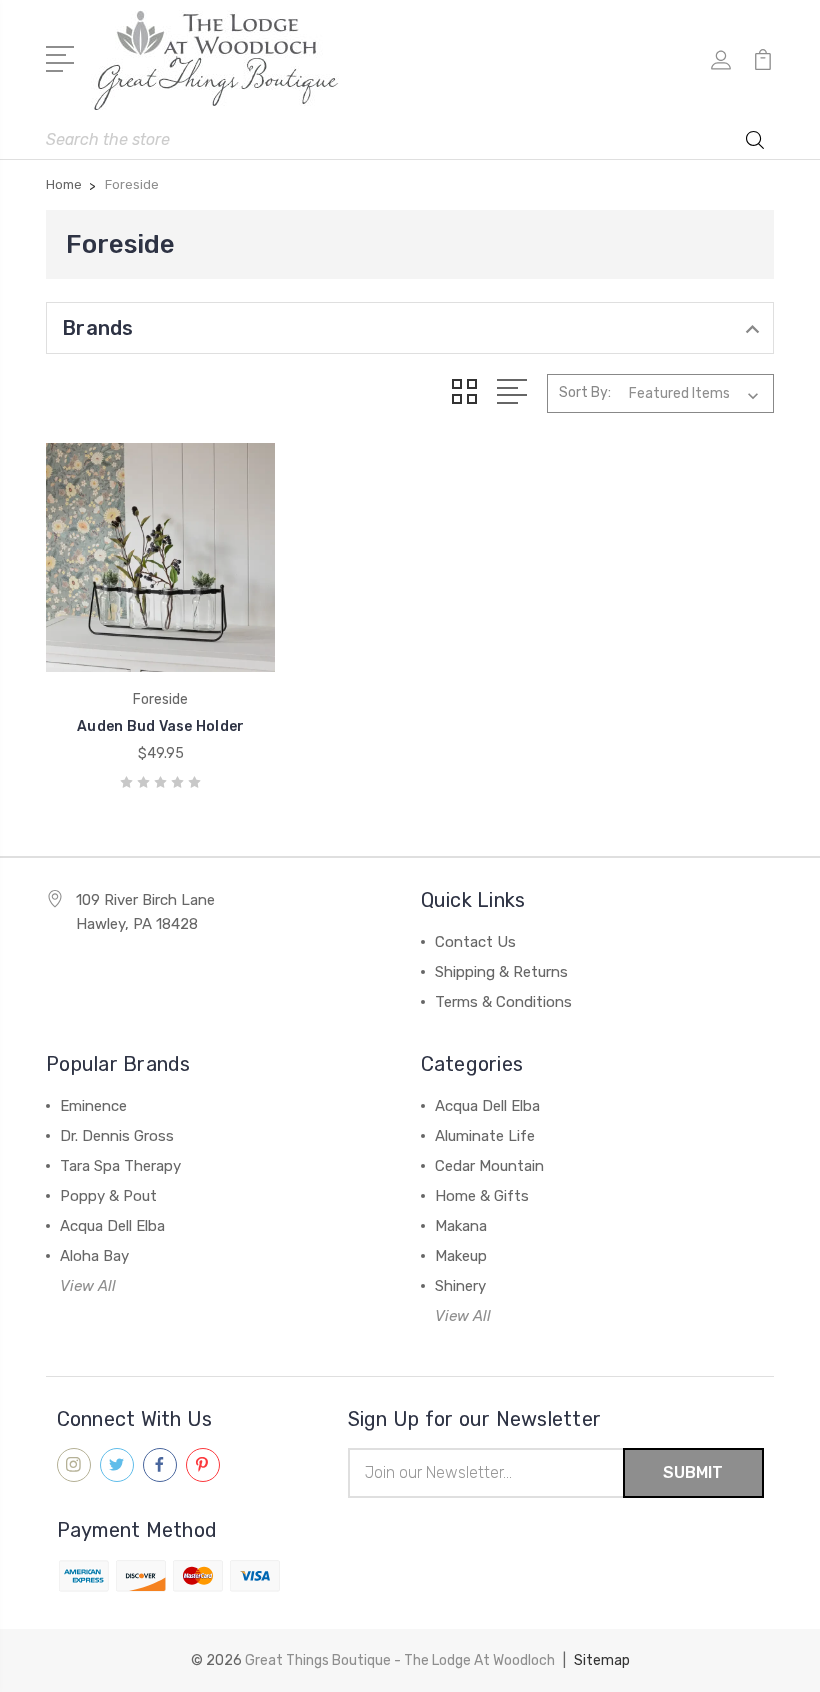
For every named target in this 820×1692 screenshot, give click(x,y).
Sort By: (585, 392)
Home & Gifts (482, 1196)
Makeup (461, 1256)
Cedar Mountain (489, 1166)
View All (88, 1286)
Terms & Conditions (503, 1002)
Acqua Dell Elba (112, 1226)
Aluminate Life (485, 1136)
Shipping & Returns (501, 972)
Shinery (460, 1286)
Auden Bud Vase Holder (160, 726)
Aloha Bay (94, 1256)
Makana (461, 1226)
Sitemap (602, 1660)
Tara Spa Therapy (120, 1166)
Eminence (93, 1106)
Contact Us (475, 942)
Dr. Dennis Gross (117, 1136)
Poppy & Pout (108, 1196)
